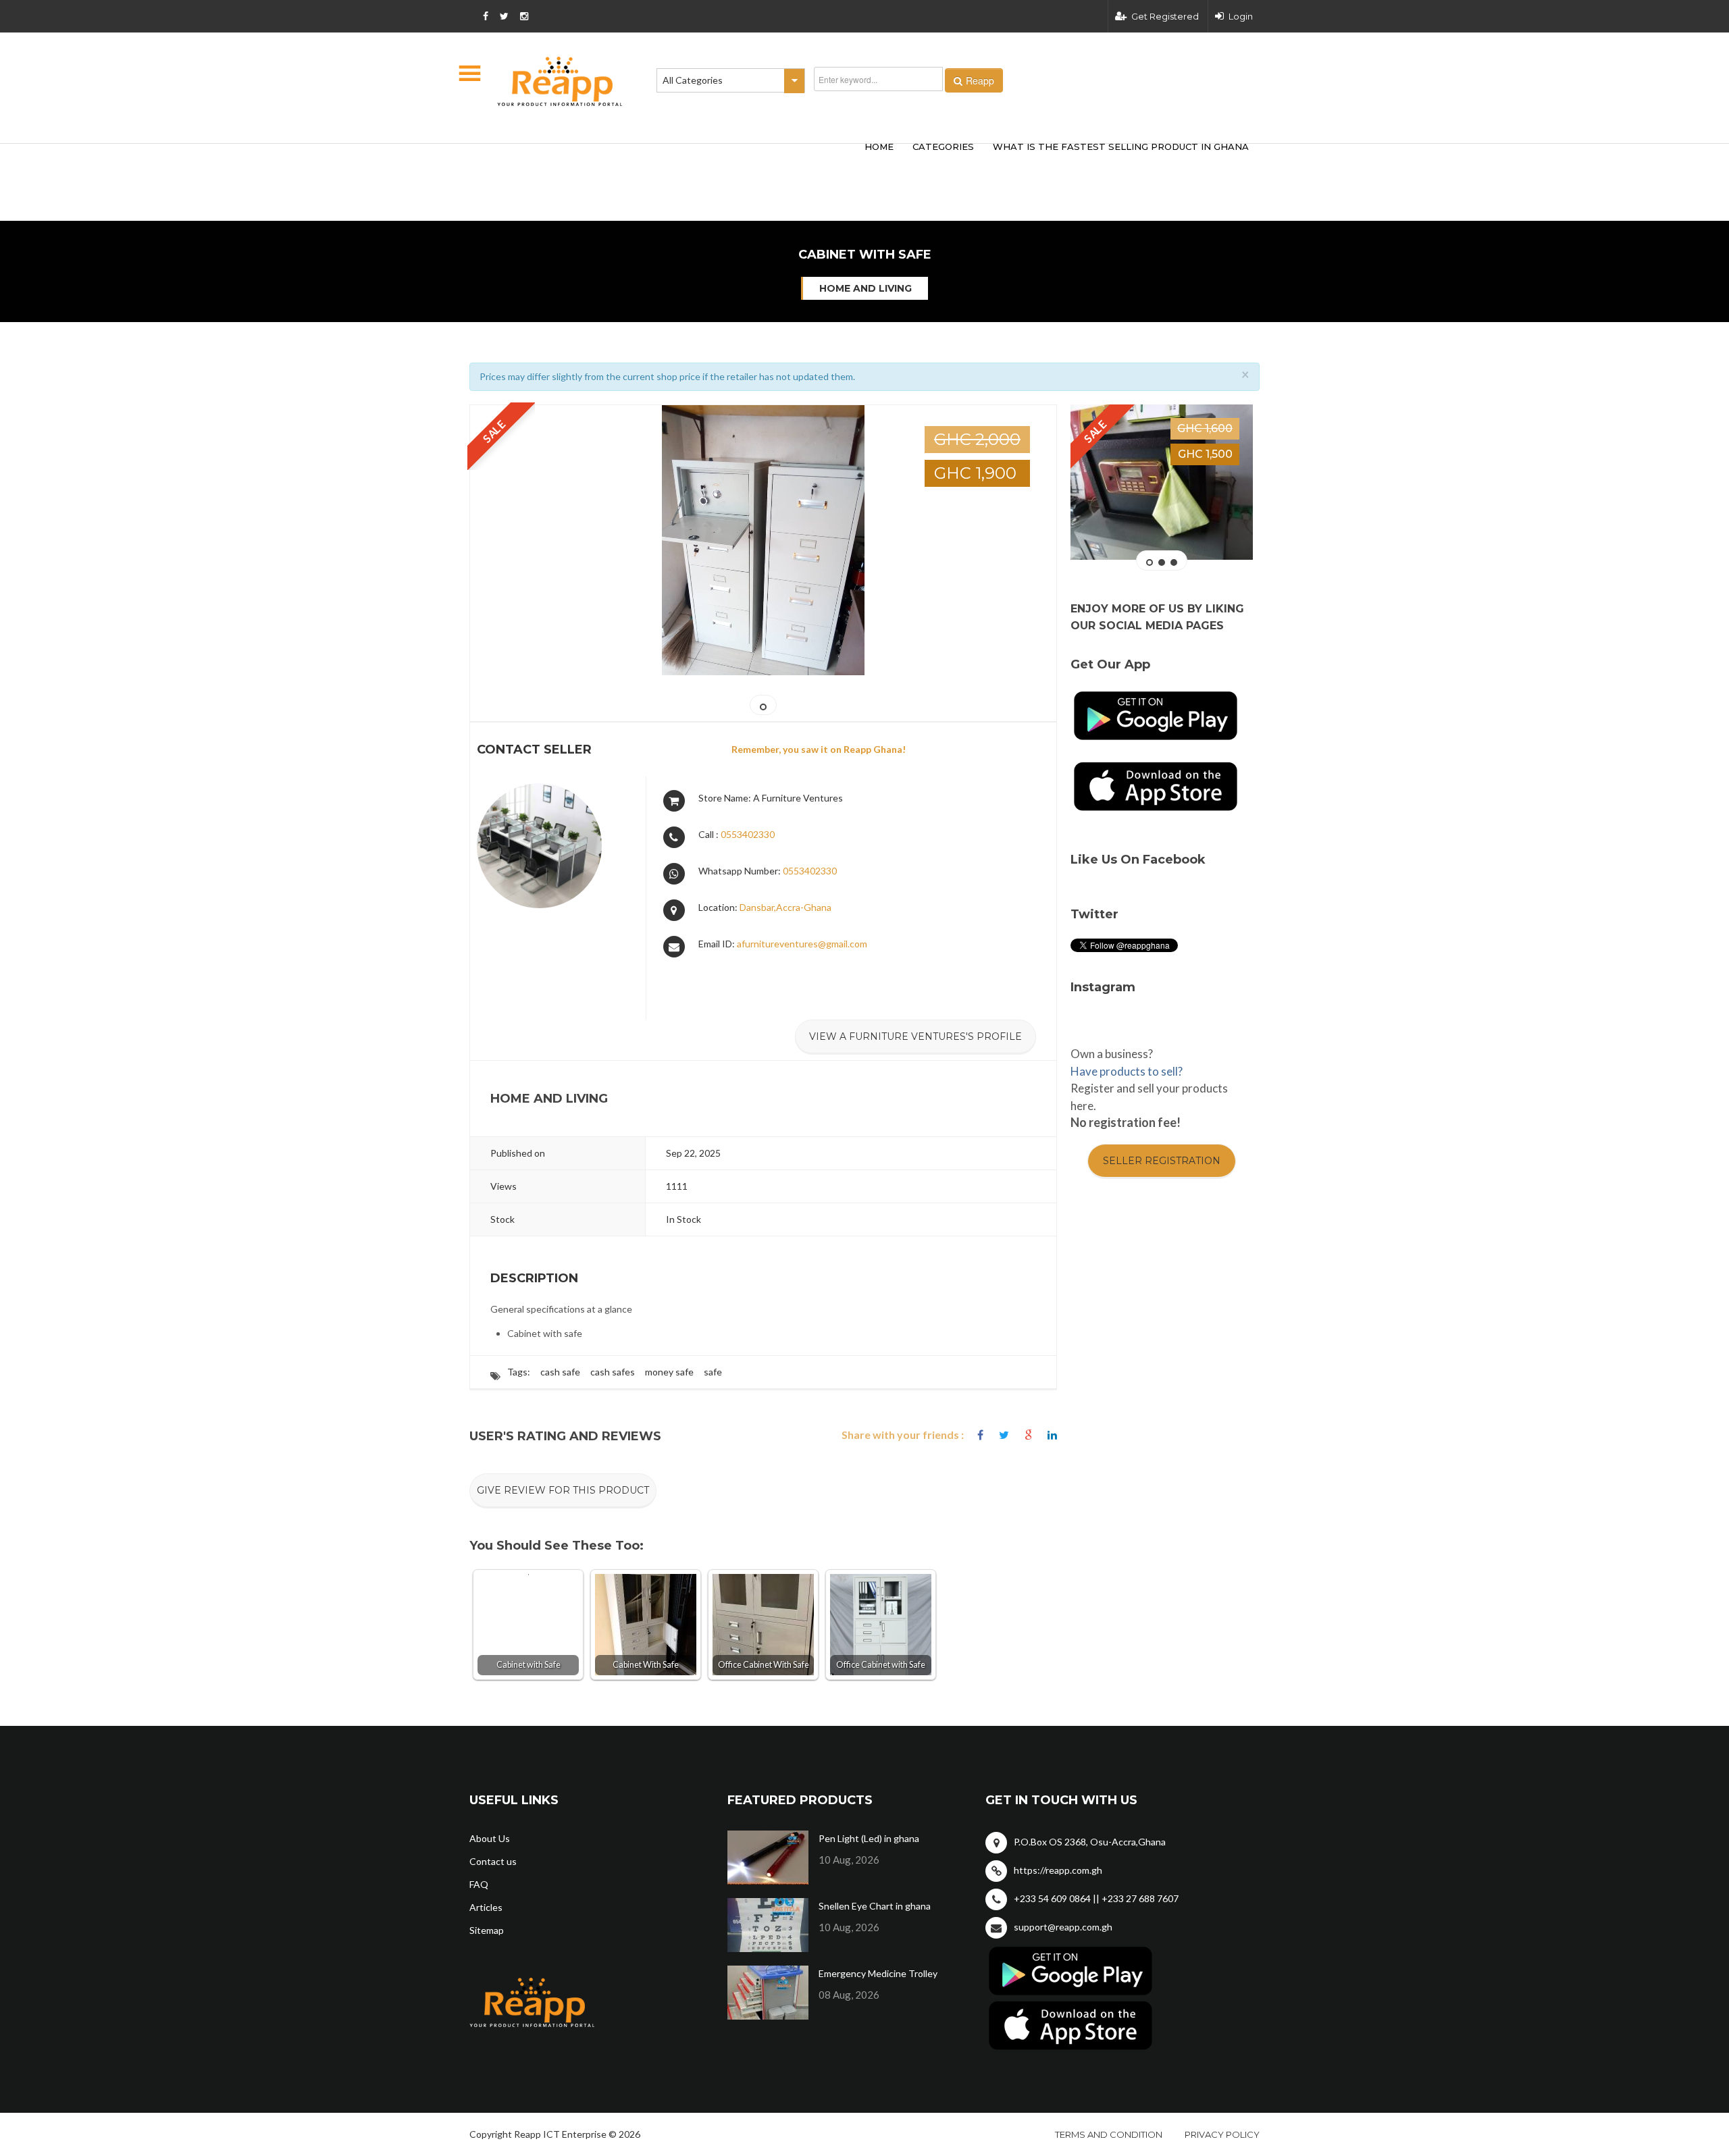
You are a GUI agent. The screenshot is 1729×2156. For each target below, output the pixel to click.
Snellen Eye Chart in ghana (875, 1906)
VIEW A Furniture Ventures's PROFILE (915, 1036)
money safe (669, 1372)
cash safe (560, 1372)
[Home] (560, 81)
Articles (486, 1907)
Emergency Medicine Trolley (878, 1973)
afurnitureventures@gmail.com (802, 944)
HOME (879, 147)
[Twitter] (1004, 1435)
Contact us (493, 1861)
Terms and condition (1109, 2134)
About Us (490, 1838)
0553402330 (748, 834)
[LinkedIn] (1052, 1435)
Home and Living (866, 288)
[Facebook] (980, 1435)
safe (713, 1372)
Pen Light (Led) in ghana (869, 1838)
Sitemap (487, 1930)
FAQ (479, 1884)
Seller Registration (1162, 1161)
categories (943, 147)
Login (1241, 16)
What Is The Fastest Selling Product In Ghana (1121, 147)
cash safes (613, 1372)
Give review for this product (563, 1490)
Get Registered (1165, 16)
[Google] (1028, 1435)
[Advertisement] (669, 161)
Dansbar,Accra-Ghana (785, 907)
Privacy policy (1222, 2134)
